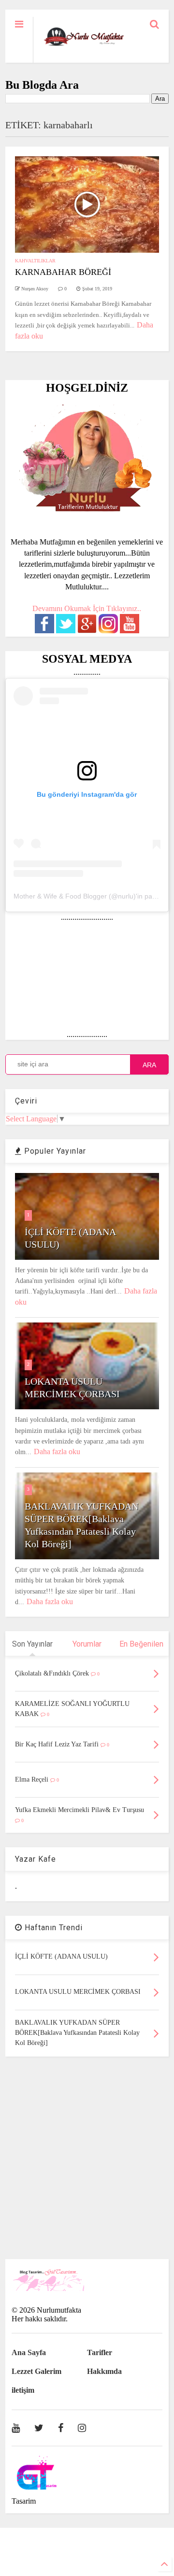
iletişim (23, 2390)
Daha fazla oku (57, 1452)
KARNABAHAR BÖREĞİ (63, 272)
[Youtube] (16, 2428)
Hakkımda (104, 2371)
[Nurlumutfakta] (84, 46)
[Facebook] (61, 2428)
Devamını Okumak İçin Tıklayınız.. (87, 608)
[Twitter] (39, 2428)
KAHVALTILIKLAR (35, 261)
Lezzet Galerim (36, 2371)
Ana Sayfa (29, 2352)
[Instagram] (82, 2428)
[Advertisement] (87, 2158)
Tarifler (100, 2352)
